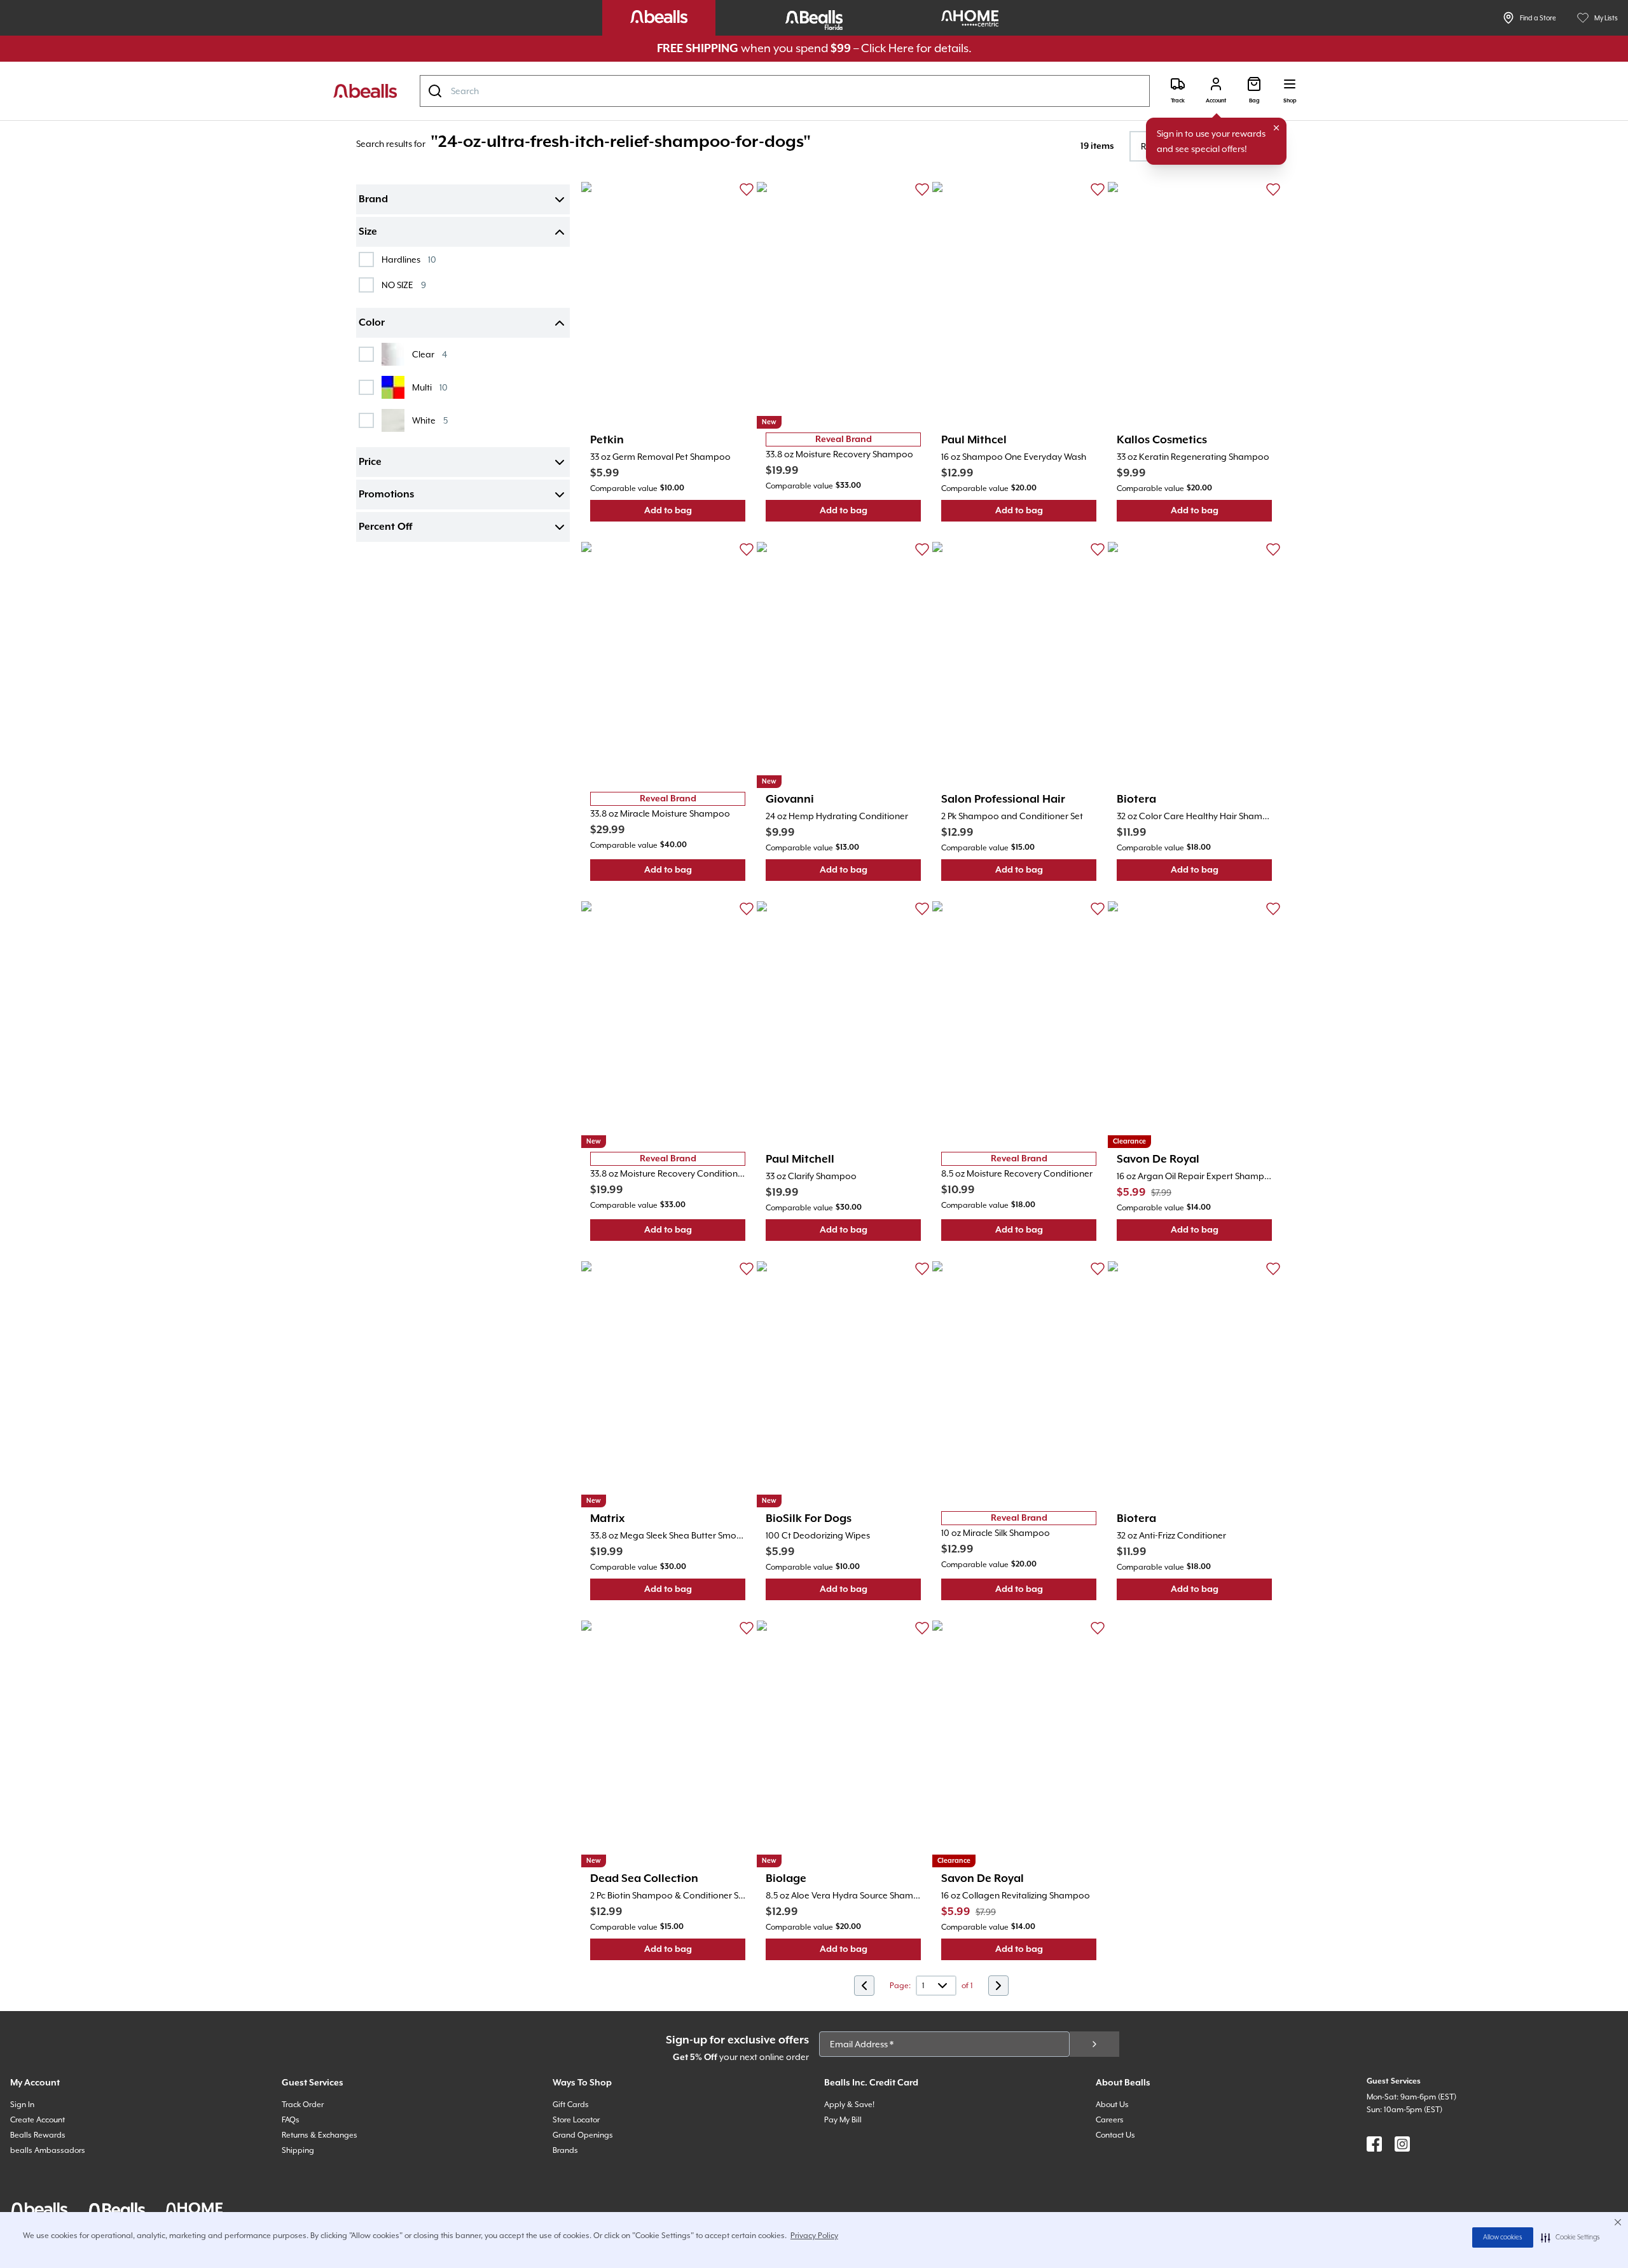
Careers (1110, 2120)
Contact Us (1115, 2135)
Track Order (303, 2105)
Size (368, 232)
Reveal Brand (844, 439)
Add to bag (695, 514)
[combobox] (785, 91)
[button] (1570, 2237)
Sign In (22, 2105)
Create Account (38, 2120)
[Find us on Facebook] (1374, 2144)
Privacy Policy (814, 2236)
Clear (430, 354)
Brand (373, 200)
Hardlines (409, 259)
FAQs (291, 2120)
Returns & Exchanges (320, 2135)
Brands (565, 2150)
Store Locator (576, 2120)
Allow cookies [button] (1503, 2237)
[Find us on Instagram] (1402, 2144)
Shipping (298, 2150)
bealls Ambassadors (48, 2150)
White (430, 420)
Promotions (386, 495)
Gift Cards (571, 2105)
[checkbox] (366, 259)
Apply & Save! (849, 2105)
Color (372, 323)
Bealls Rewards (38, 2135)
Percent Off (385, 527)
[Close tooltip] (1276, 128)
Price (370, 462)
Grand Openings (583, 2135)
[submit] (1094, 2044)
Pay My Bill (843, 2120)
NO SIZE (404, 285)
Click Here (887, 48)
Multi (430, 387)
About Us (1112, 2105)
